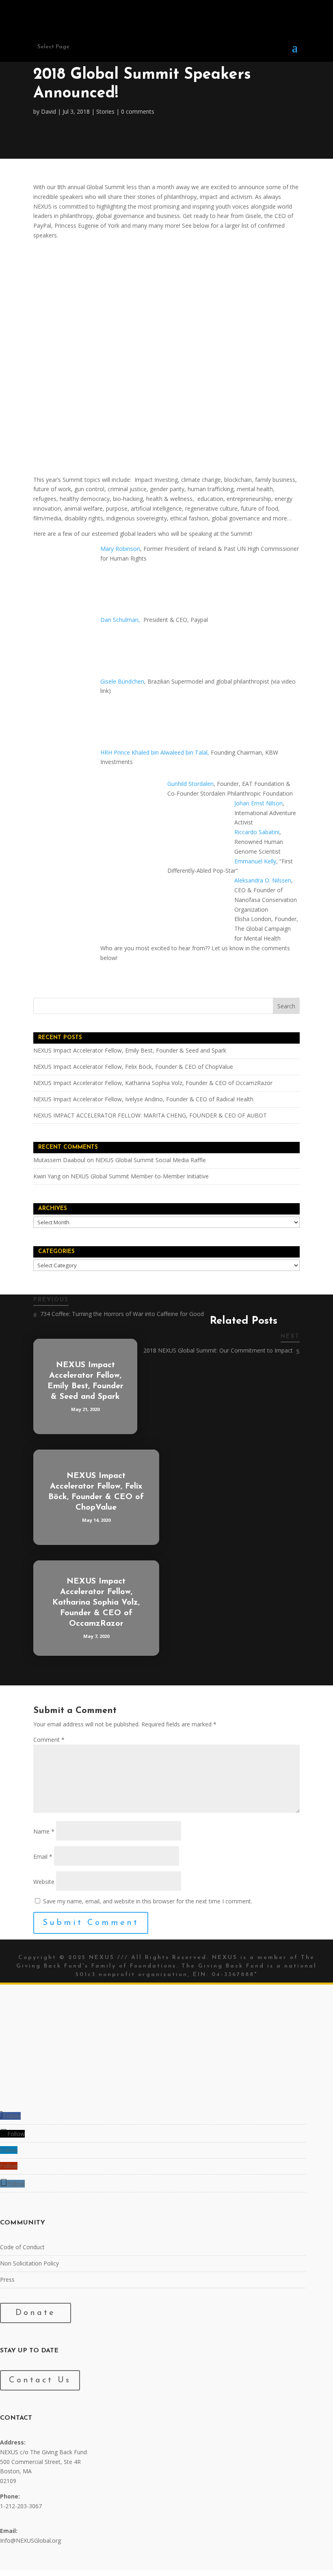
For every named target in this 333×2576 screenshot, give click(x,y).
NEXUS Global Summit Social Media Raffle (151, 1160)
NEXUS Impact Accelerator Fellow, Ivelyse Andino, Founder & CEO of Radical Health (143, 1099)
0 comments (138, 111)
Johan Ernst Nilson (258, 803)
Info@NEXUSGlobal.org (30, 2541)
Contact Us (40, 2380)
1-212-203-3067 (21, 2506)
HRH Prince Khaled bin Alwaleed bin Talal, (156, 752)
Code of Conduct (22, 2247)
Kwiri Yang (47, 1176)
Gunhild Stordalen (190, 784)
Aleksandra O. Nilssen (263, 880)
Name (44, 1831)
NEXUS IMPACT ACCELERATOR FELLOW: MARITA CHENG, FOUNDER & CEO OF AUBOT (150, 1115)
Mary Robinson (120, 549)
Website (44, 1882)
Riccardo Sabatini (257, 832)
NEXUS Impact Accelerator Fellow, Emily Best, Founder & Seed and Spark (130, 1050)
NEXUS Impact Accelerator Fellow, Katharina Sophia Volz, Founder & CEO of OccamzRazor (153, 1083)
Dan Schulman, (120, 620)
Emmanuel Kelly (255, 861)
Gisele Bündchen (122, 681)
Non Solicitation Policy (29, 2263)
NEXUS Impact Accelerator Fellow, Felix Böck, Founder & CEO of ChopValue (133, 1067)
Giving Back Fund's (52, 1966)
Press (7, 2279)
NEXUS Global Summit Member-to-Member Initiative (140, 1176)
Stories (105, 111)
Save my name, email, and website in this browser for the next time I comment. (148, 1901)
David (49, 111)
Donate (36, 2313)
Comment (49, 1740)
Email (43, 1856)
